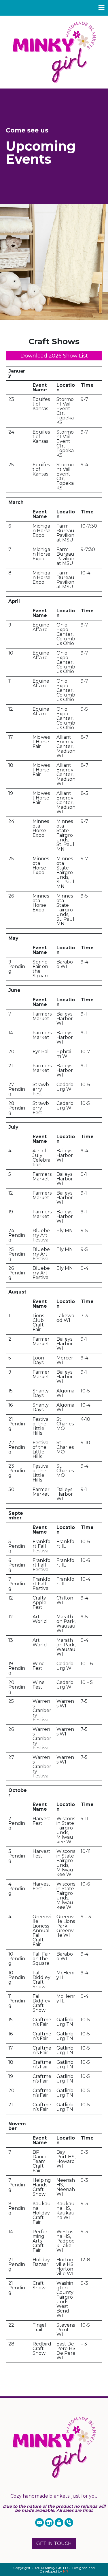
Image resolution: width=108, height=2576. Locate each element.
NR (66, 2571)
